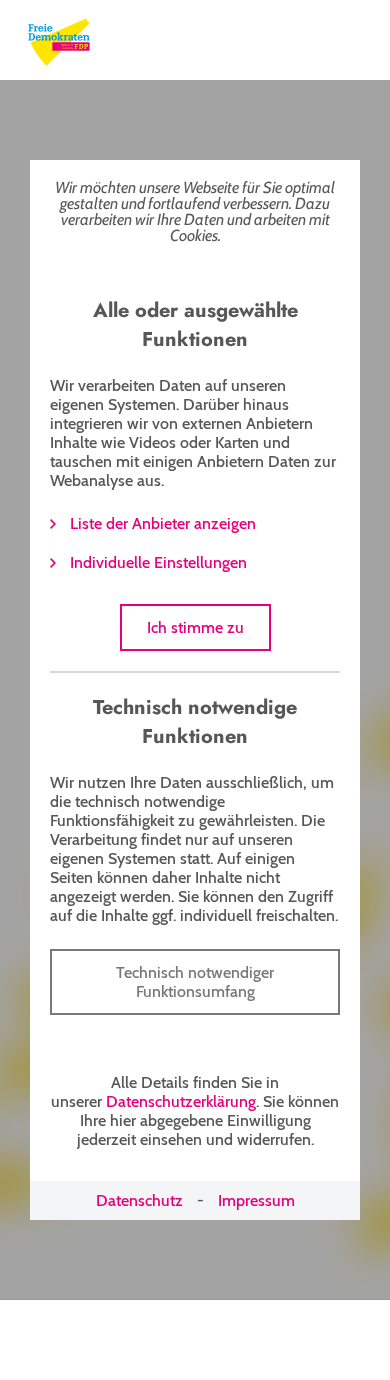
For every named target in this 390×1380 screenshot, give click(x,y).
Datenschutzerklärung (181, 1101)
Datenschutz (139, 1200)
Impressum (256, 1200)
